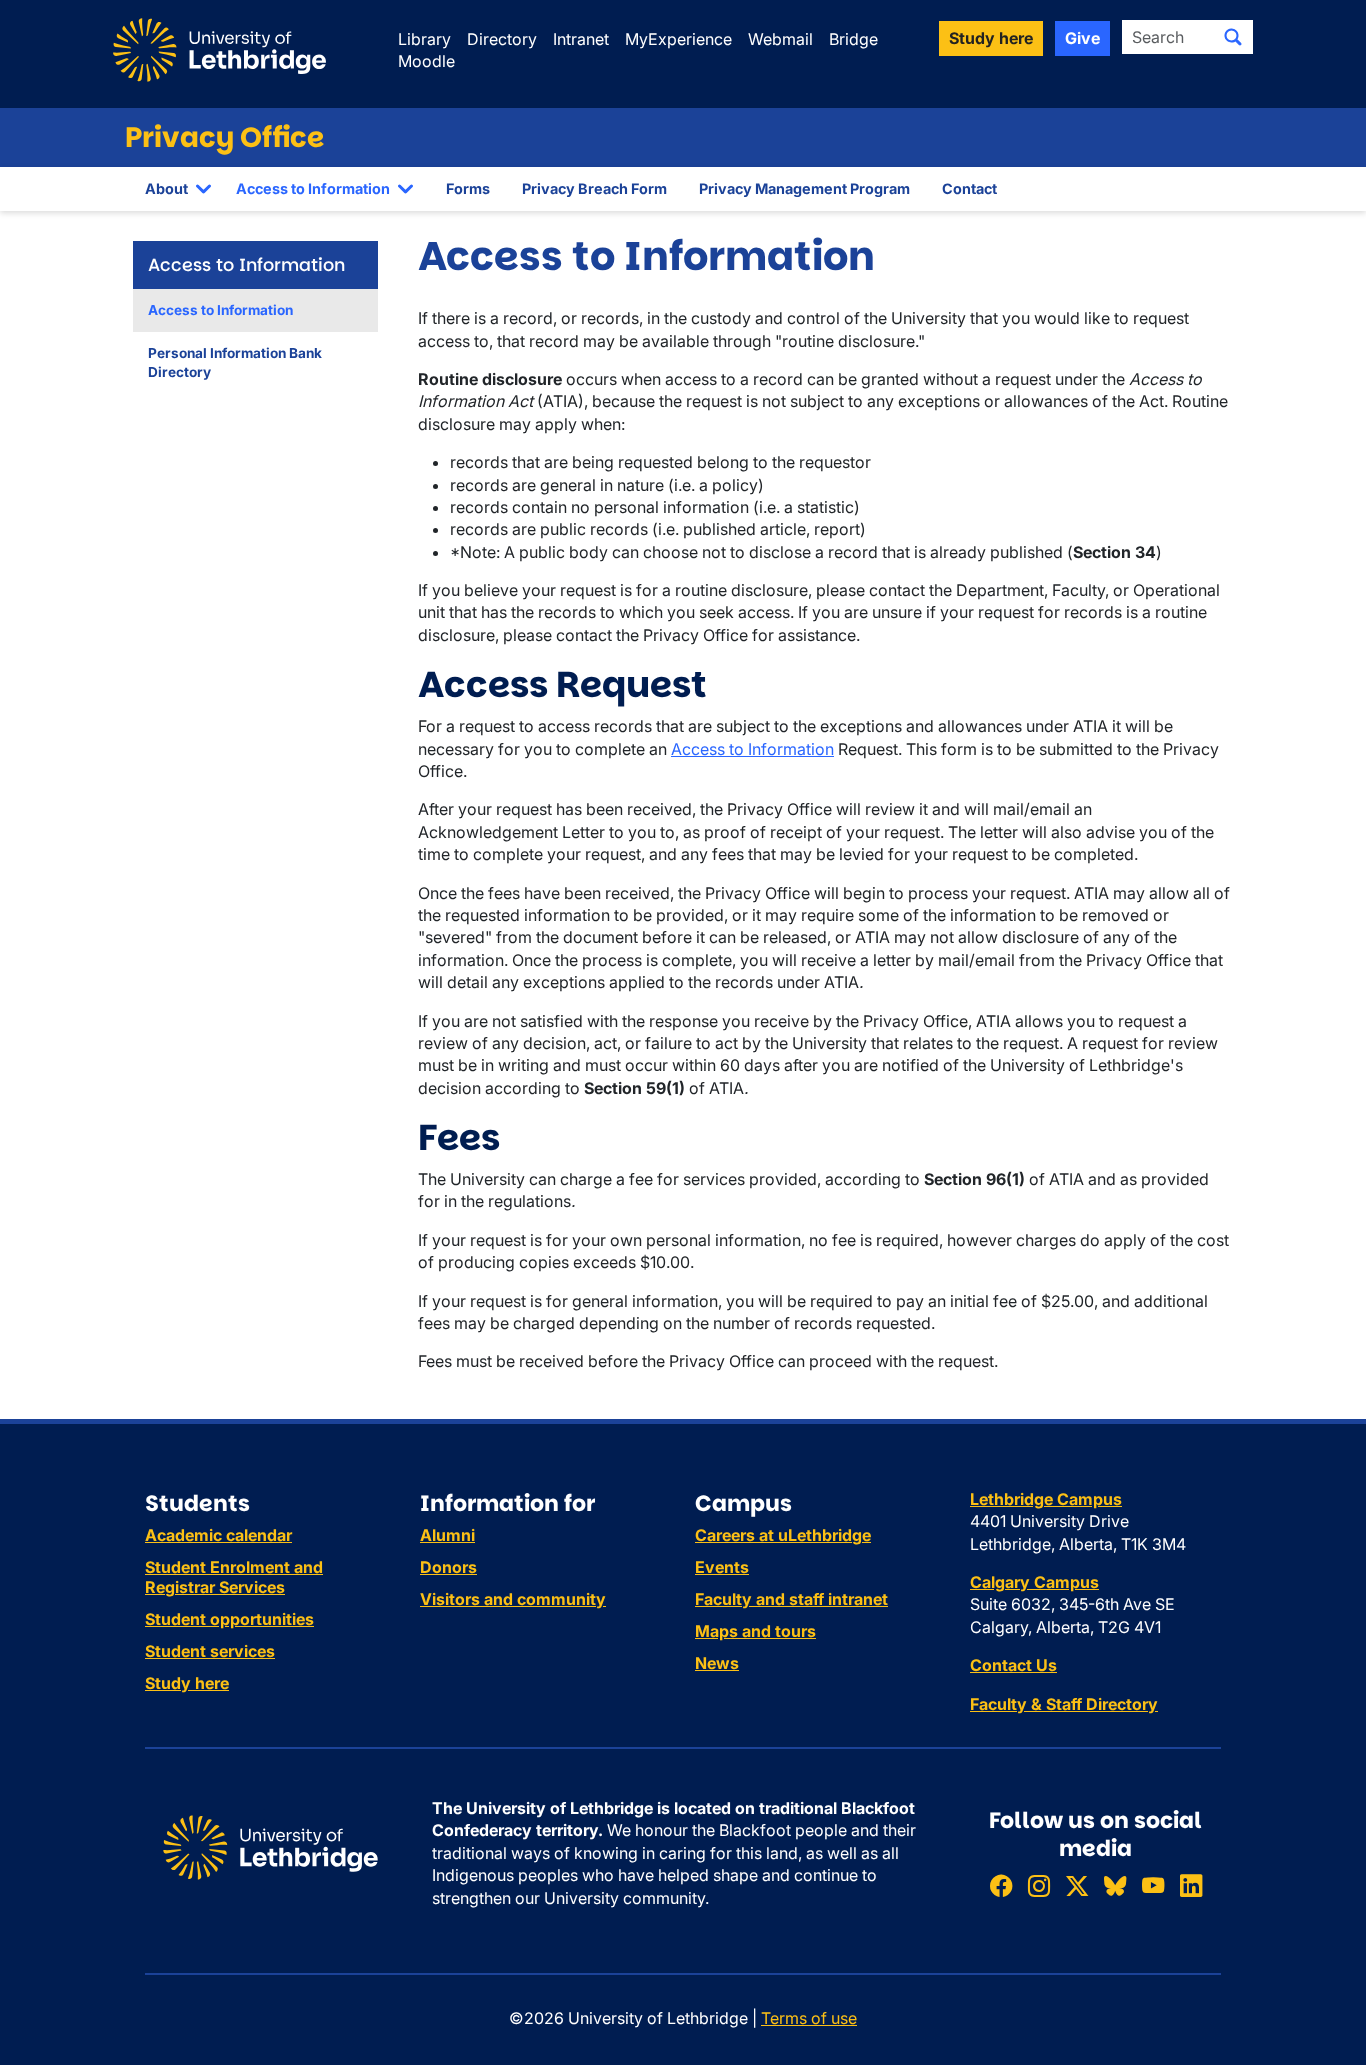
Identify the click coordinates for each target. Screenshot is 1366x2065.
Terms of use (809, 2018)
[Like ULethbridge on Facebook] (1001, 1885)
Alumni (447, 1535)
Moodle (426, 61)
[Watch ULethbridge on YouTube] (1153, 1885)
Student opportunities (229, 1619)
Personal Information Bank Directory (235, 362)
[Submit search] (1233, 37)
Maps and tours (755, 1631)
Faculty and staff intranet (791, 1599)
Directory (502, 39)
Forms (468, 188)
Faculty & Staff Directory (1064, 1704)
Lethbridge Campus (1046, 1499)
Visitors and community (513, 1599)
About (166, 188)
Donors (448, 1567)
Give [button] (1082, 38)
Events (722, 1567)
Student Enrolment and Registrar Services (234, 1577)
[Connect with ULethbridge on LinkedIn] (1191, 1885)
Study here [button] (991, 38)
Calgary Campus (1034, 1582)
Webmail (780, 39)
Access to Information (313, 188)
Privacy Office (224, 137)
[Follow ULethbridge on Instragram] (1039, 1885)
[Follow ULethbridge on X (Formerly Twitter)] (1077, 1885)
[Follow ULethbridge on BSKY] (1115, 1885)
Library (424, 39)
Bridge (853, 39)
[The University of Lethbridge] (270, 1846)
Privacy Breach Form (594, 188)
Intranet (581, 39)
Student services (210, 1651)
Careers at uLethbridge (783, 1535)
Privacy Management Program (804, 188)
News (717, 1663)
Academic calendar (218, 1535)
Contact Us (1013, 1665)
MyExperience (678, 39)
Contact (969, 188)
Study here (187, 1683)
